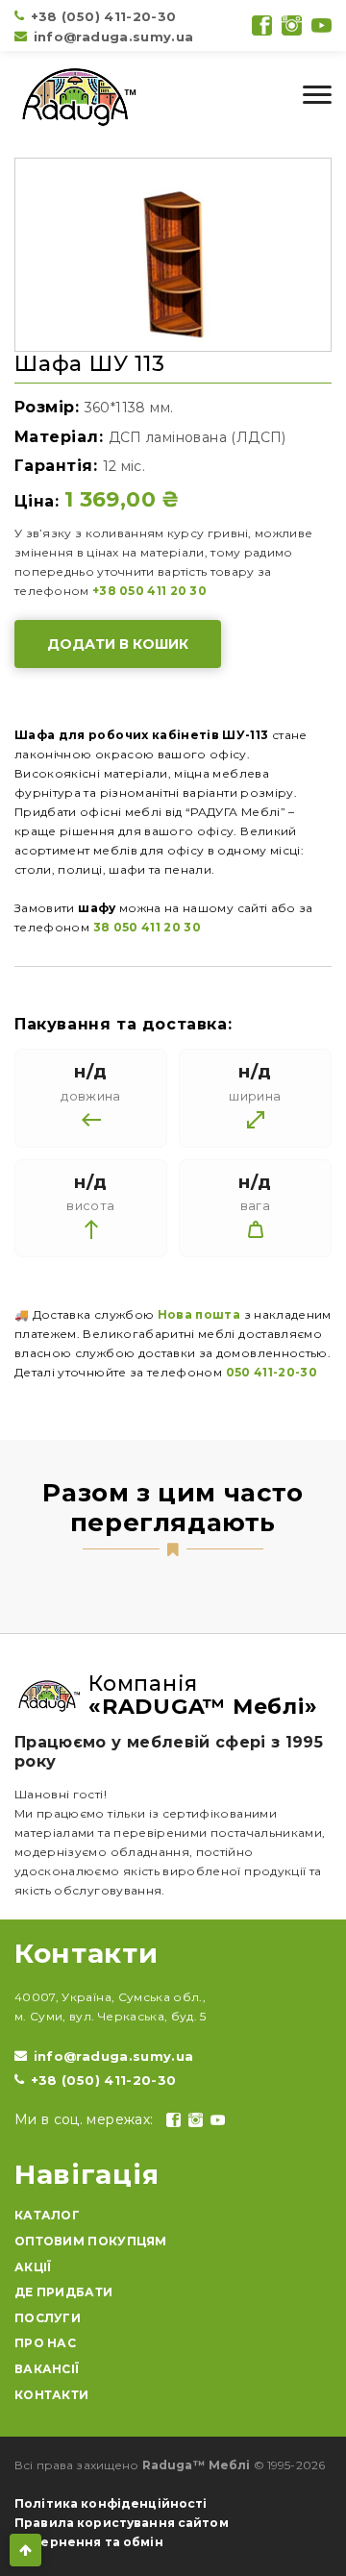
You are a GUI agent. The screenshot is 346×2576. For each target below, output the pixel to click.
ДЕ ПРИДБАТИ (63, 2292)
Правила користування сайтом (122, 2523)
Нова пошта (199, 1314)
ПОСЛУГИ (48, 2318)
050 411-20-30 (272, 1372)
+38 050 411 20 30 (149, 591)
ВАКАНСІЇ (47, 2369)
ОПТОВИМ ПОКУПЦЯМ (91, 2241)
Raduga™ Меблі (197, 2465)
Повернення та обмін (89, 2542)
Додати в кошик (118, 644)
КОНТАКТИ (51, 2395)
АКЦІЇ (33, 2267)
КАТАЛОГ (47, 2215)
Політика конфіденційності (111, 2503)
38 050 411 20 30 (148, 927)
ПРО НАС (45, 2343)
